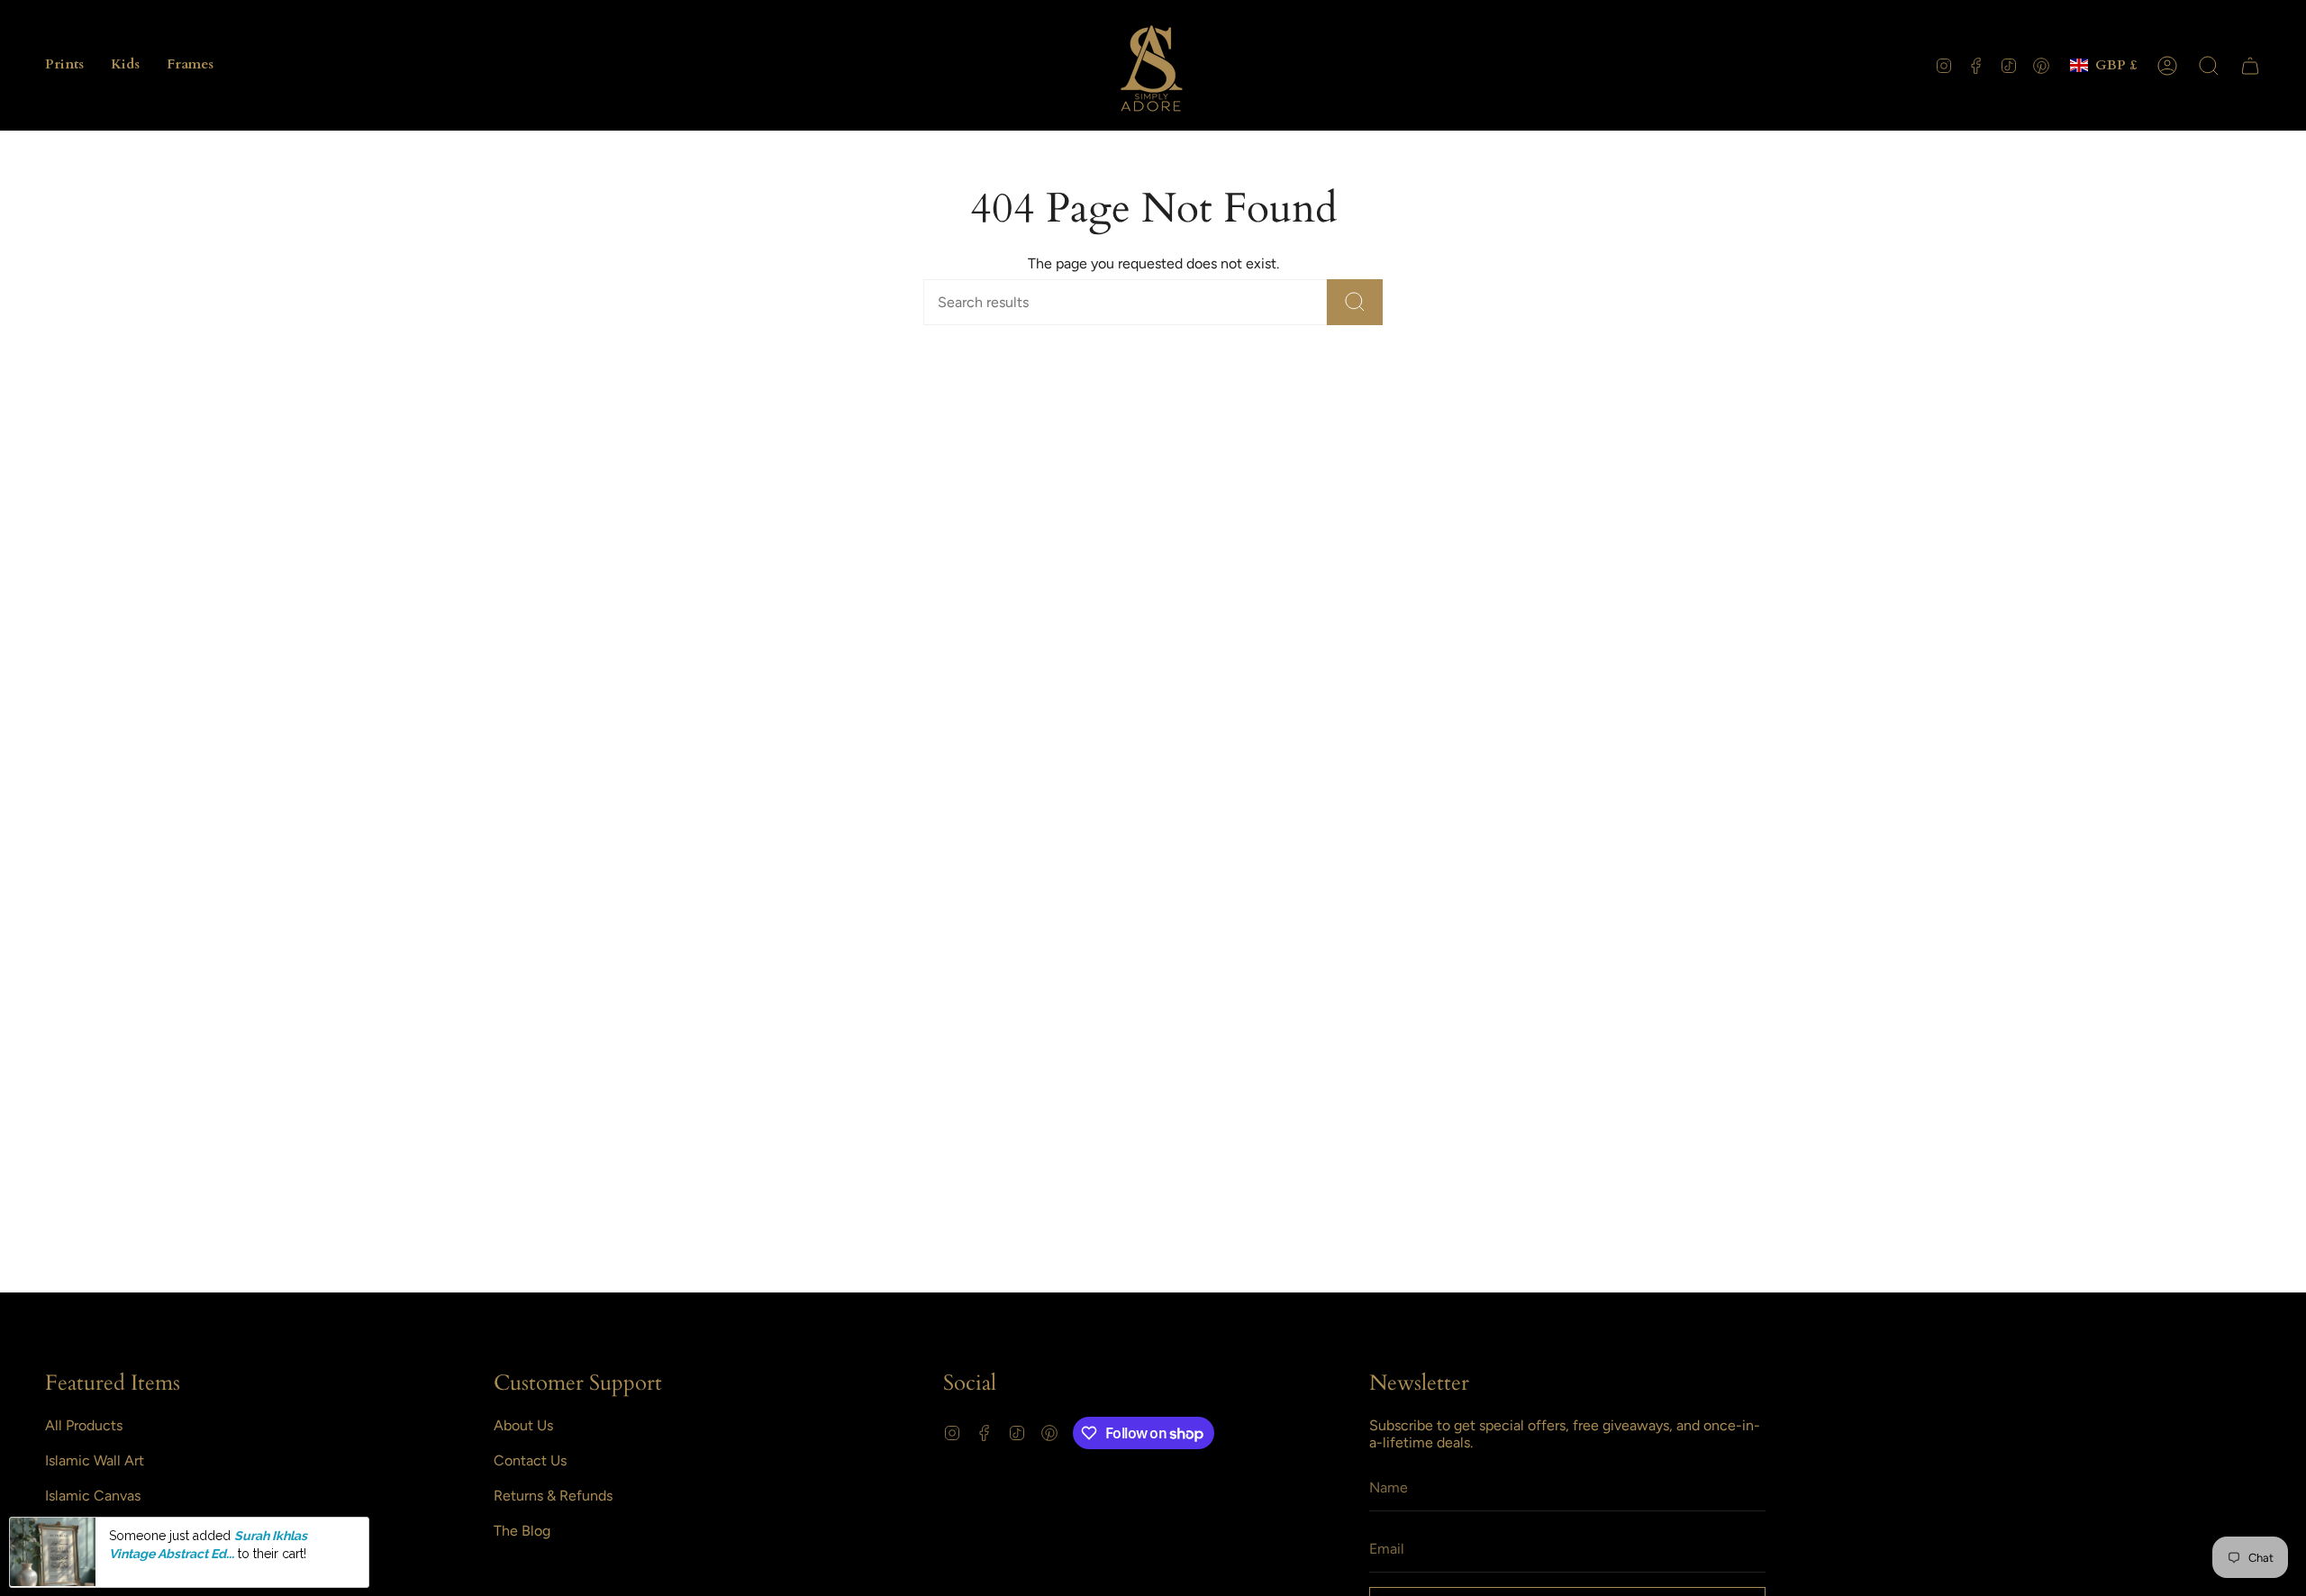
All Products (84, 1425)
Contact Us (530, 1460)
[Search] (1355, 302)
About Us (523, 1425)
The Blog (522, 1531)
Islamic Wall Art (95, 1460)
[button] (64, 65)
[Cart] (2250, 66)
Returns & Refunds (553, 1496)
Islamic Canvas (93, 1496)
